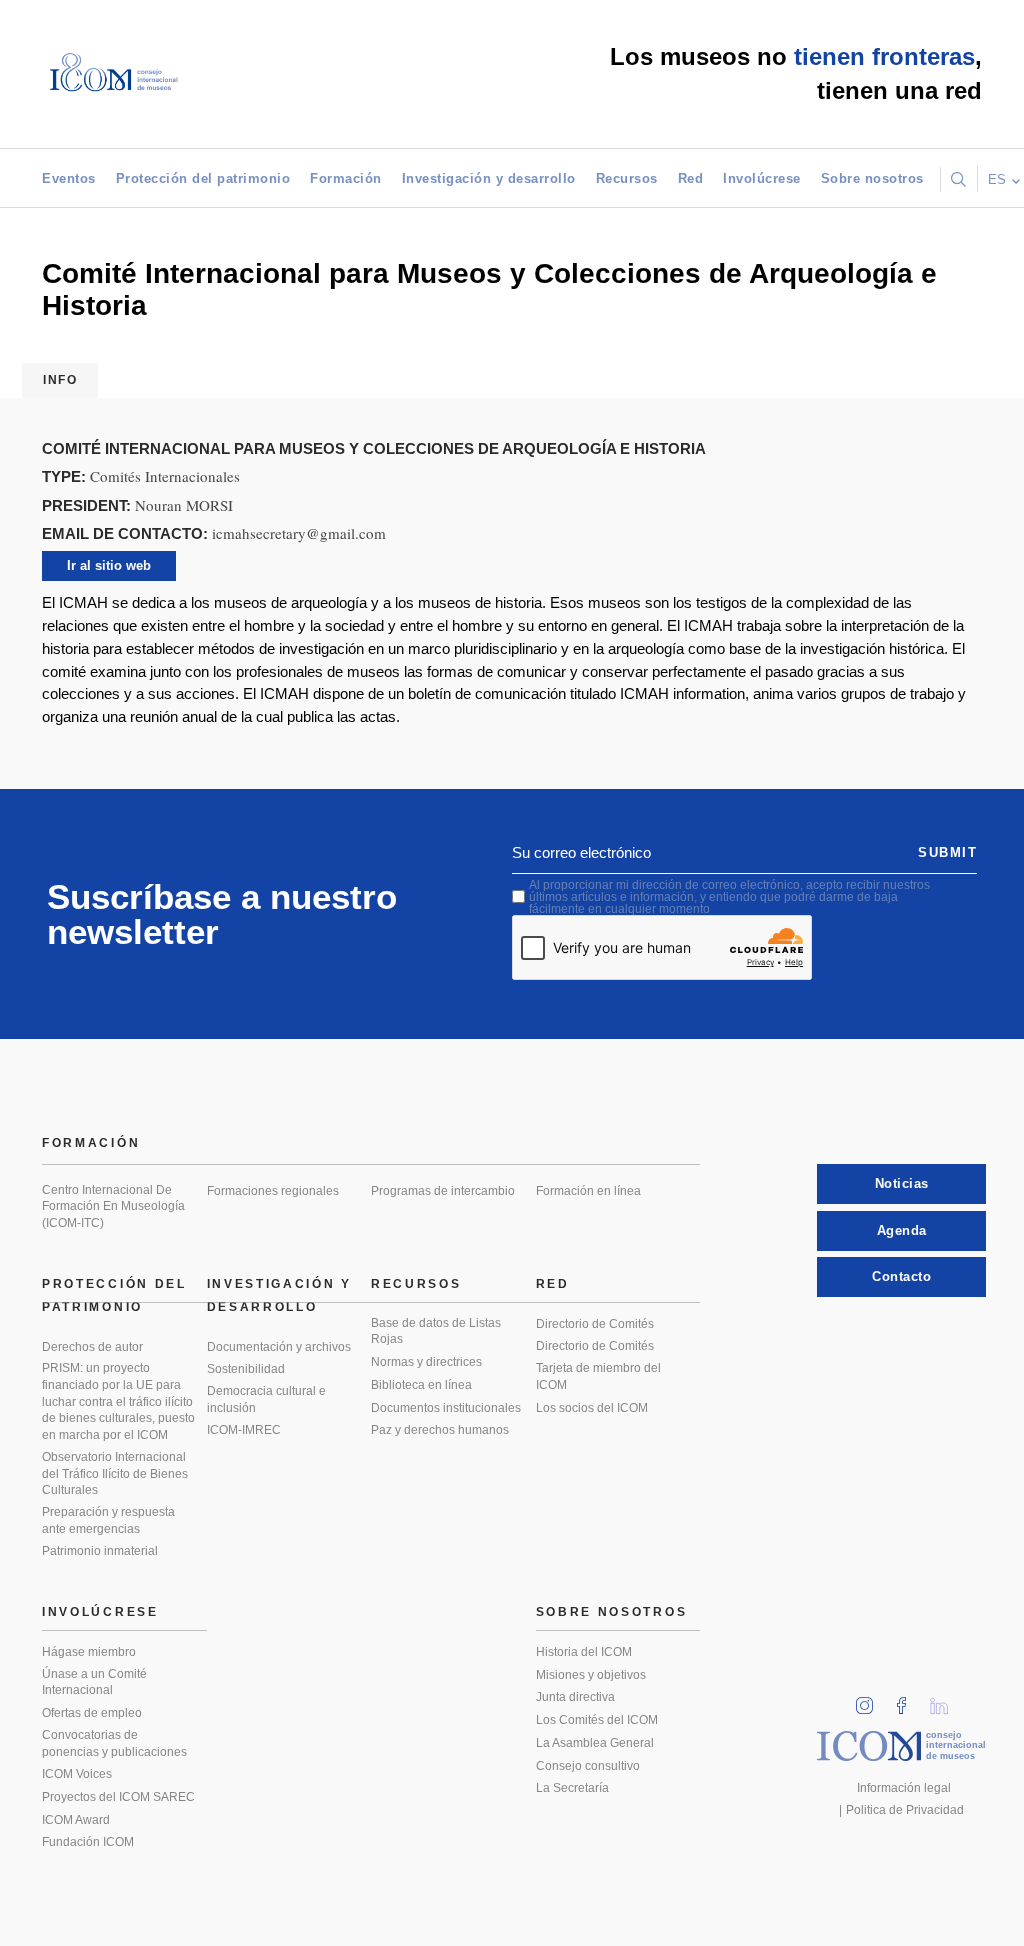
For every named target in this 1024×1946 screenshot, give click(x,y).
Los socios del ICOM (592, 1408)
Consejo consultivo (588, 1766)
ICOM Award (76, 1820)
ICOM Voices (77, 1774)
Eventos (69, 178)
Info (60, 380)
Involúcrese (762, 178)
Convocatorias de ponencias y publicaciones (114, 1743)
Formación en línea (588, 1191)
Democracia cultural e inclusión (266, 1399)
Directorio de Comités (595, 1324)
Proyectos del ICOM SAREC (118, 1797)
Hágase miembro (89, 1652)
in (871, 1699)
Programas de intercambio (443, 1191)
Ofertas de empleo (92, 1713)
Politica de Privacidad (905, 1810)
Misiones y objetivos (591, 1675)
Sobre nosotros (872, 178)
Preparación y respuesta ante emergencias (108, 1520)
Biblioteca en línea (421, 1385)
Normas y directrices (426, 1362)
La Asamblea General (595, 1743)
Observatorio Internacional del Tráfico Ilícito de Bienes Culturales (115, 1473)
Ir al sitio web (109, 565)
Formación (346, 178)
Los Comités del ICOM (597, 1720)
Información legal (904, 1788)
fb (908, 1699)
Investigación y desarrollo (489, 178)
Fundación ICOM (88, 1842)
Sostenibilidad (246, 1369)
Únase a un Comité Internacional (94, 1682)
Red (691, 178)
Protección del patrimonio (203, 178)
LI (946, 1699)
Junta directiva (575, 1697)
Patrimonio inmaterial (100, 1551)
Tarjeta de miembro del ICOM (598, 1376)
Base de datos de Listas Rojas (436, 1331)
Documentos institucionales (446, 1408)
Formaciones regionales (273, 1191)
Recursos (627, 178)
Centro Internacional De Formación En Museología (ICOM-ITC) (113, 1206)
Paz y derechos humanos (440, 1430)
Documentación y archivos (279, 1347)
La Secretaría (572, 1788)
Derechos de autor (92, 1347)
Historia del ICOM (584, 1652)
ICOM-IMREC (244, 1430)
